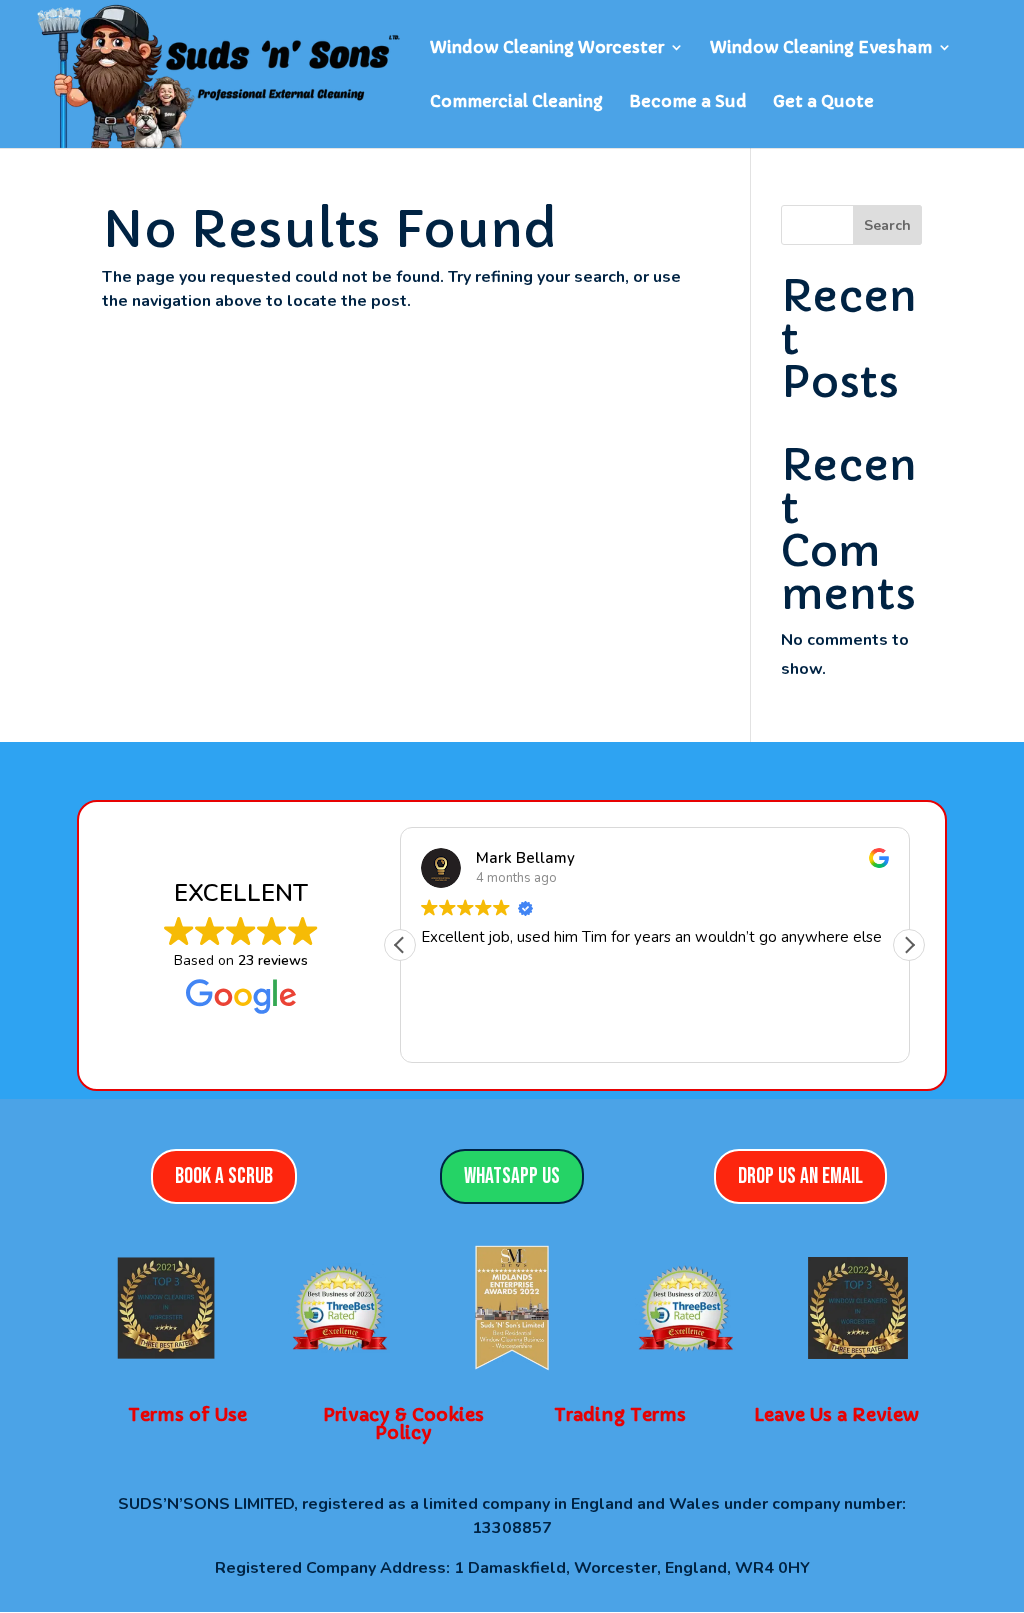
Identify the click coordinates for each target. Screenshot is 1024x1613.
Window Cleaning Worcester (547, 48)
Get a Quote (823, 102)
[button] (909, 945)
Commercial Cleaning (516, 102)
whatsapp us (512, 1176)
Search (887, 225)
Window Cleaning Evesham (821, 48)
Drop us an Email (800, 1176)
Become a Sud (688, 102)
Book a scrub (224, 1176)
